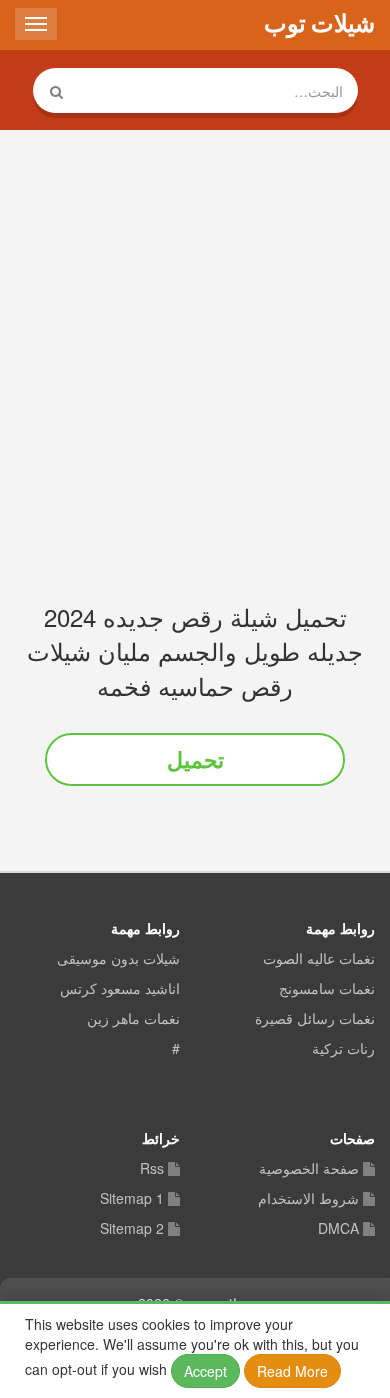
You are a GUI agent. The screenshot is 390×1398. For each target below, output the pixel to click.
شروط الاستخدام (308, 1199)
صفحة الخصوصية (309, 1169)
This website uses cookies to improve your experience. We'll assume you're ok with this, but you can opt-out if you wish (192, 1347)
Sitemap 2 (132, 1229)
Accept (205, 1371)
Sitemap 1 (132, 1199)
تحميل (195, 759)
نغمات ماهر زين (133, 1019)
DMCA (338, 1229)
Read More (292, 1371)
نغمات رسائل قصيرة (315, 1019)
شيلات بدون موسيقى (118, 959)
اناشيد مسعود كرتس (120, 989)
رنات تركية (343, 1049)
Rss (152, 1169)
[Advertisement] (195, 355)
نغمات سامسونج (327, 989)
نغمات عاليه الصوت (319, 959)
